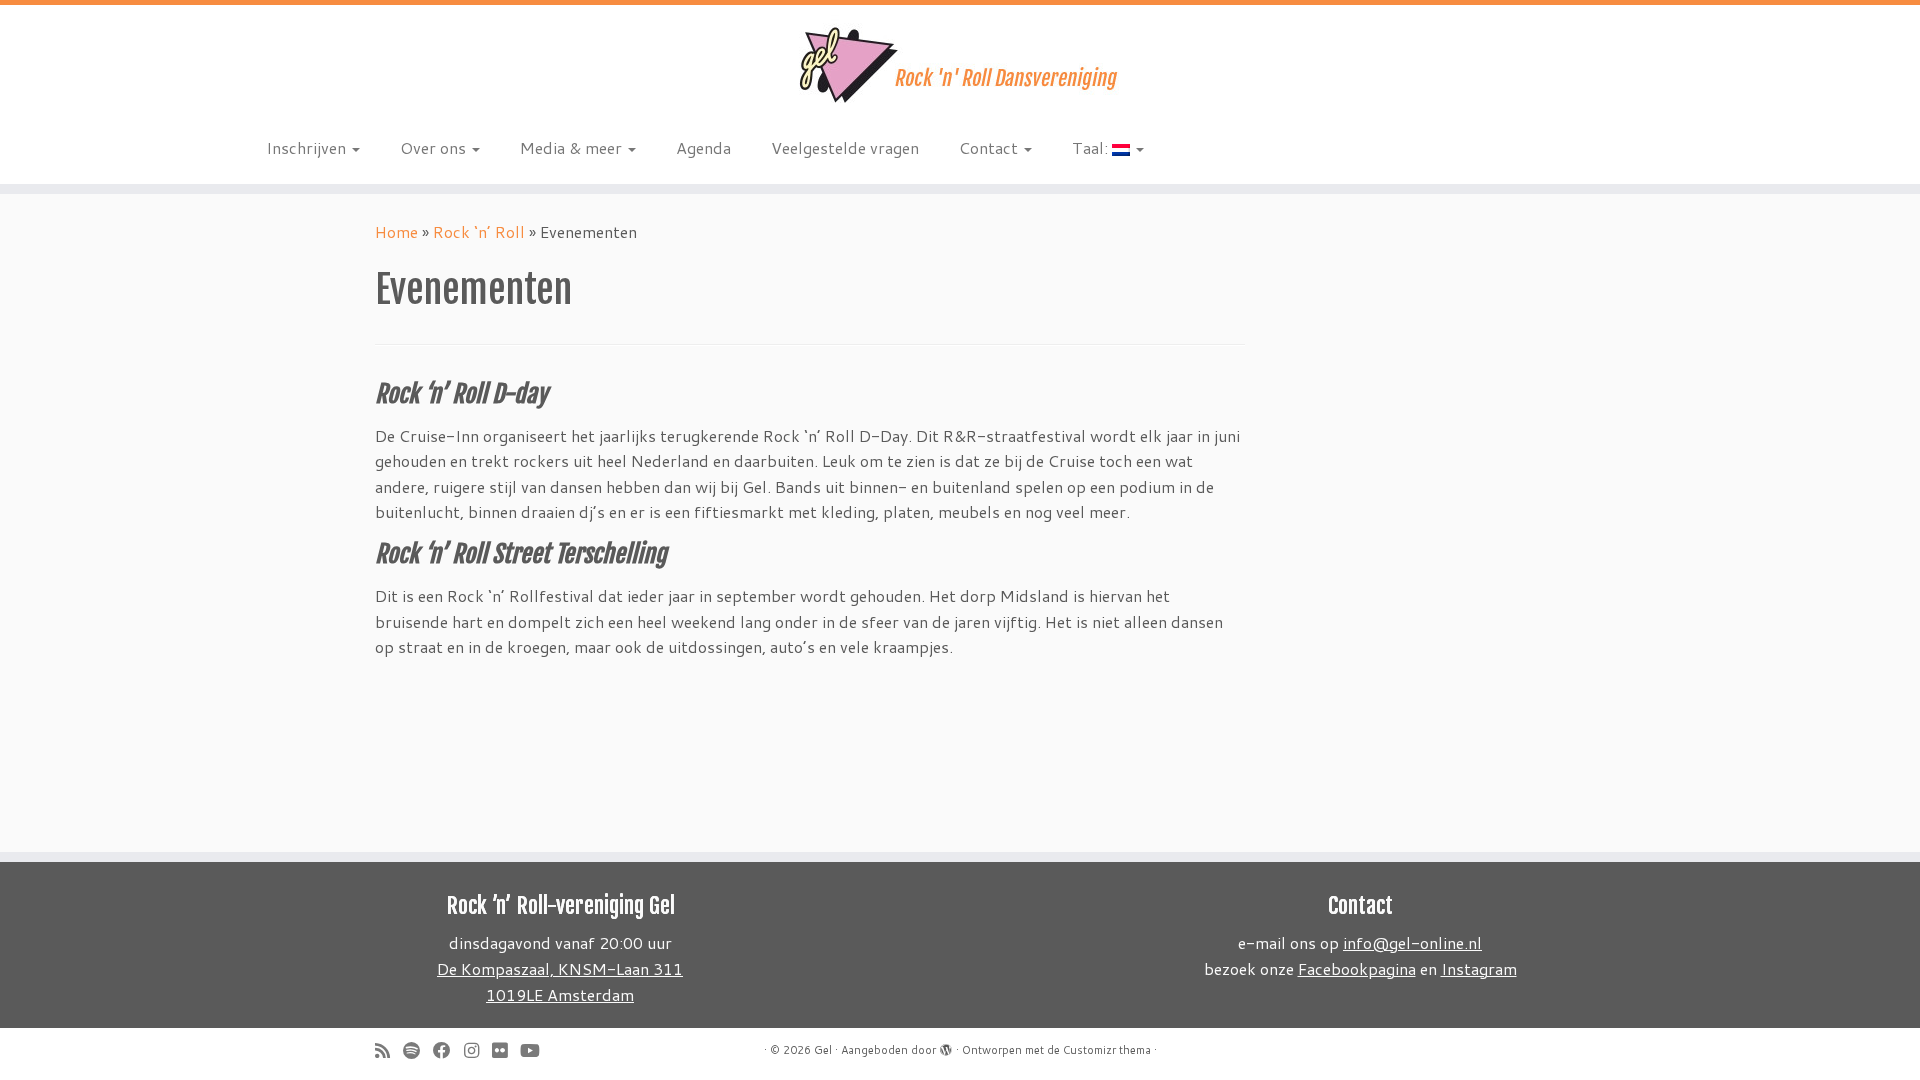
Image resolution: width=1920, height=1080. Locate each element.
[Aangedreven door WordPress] (946, 1046)
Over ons (435, 147)
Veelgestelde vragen (845, 147)
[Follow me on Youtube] (536, 1050)
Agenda (703, 147)
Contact (990, 147)
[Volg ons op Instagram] (478, 1050)
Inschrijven (308, 147)
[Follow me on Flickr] (506, 1050)
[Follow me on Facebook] (448, 1050)
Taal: (1092, 147)
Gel (823, 1050)
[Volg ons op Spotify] (418, 1050)
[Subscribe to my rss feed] (389, 1050)
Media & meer (573, 147)
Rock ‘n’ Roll (479, 231)
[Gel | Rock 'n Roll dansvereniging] (960, 65)
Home (396, 231)
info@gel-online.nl (1412, 942)
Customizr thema (1107, 1050)
